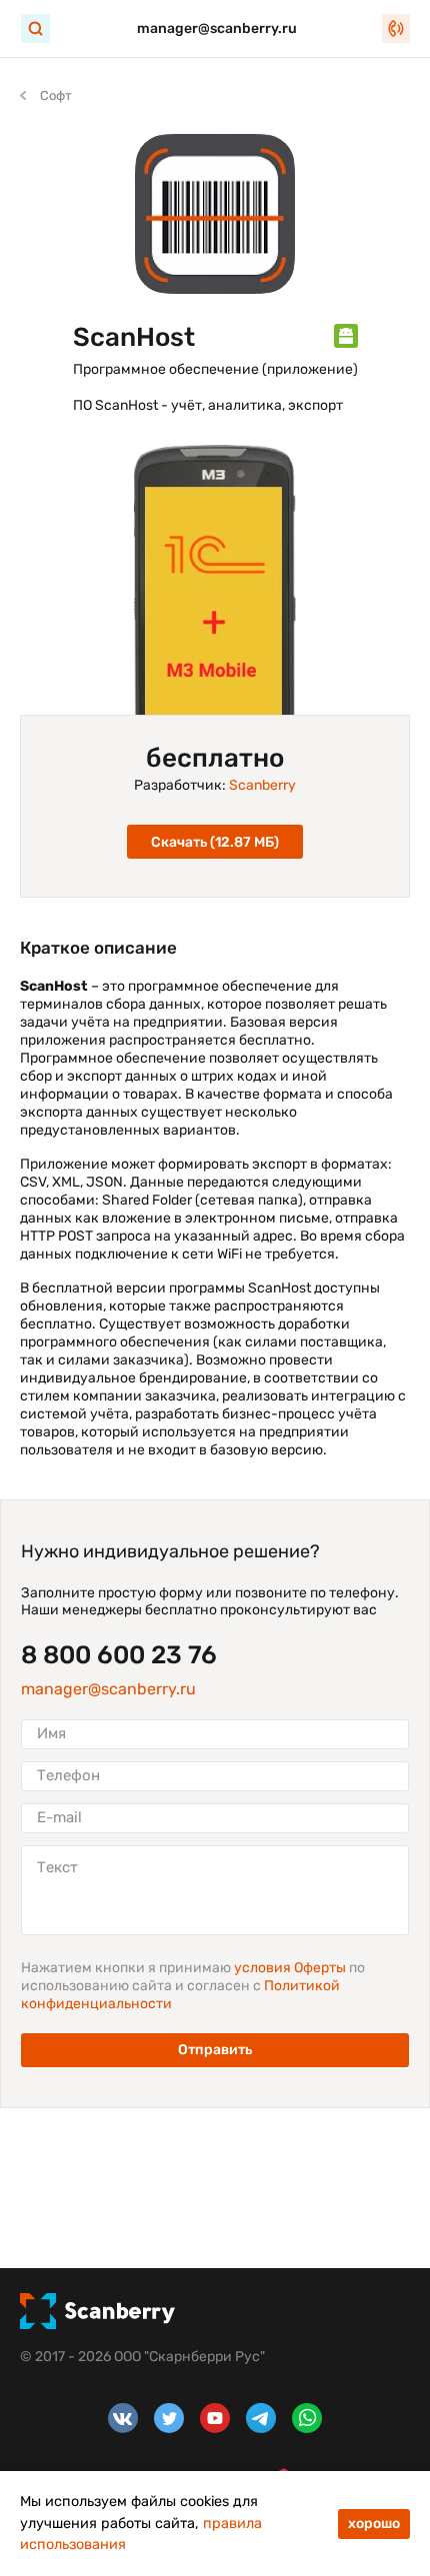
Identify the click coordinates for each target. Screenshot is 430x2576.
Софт (56, 95)
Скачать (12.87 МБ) (215, 842)
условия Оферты (291, 1968)
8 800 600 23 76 (119, 1655)
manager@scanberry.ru (217, 28)
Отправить (215, 2050)
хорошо (374, 2524)
